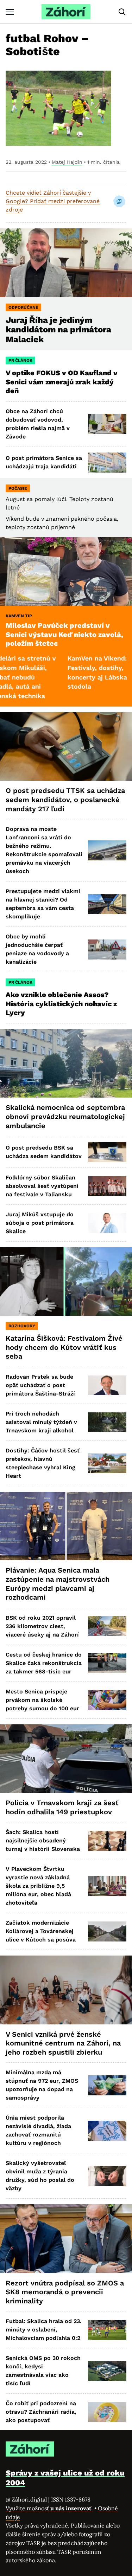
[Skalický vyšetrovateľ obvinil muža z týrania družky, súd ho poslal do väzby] (107, 2176)
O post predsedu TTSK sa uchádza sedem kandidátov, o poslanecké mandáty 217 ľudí (65, 799)
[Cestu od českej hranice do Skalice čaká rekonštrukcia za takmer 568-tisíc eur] (107, 1663)
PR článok (20, 360)
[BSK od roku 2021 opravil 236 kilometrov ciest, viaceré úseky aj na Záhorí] (107, 1626)
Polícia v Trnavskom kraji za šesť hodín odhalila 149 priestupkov (62, 1807)
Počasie (18, 488)
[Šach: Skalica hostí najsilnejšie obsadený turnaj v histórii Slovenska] (107, 1841)
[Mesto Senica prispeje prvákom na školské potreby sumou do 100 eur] (107, 1700)
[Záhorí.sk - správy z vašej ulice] (66, 12)
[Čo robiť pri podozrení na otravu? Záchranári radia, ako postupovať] (107, 2412)
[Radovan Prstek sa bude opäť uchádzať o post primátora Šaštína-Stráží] (107, 1385)
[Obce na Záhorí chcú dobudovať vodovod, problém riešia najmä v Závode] (107, 424)
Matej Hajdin (67, 162)
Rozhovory (22, 1326)
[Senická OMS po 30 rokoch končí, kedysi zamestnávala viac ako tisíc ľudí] (107, 2371)
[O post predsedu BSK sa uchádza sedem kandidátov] (107, 1152)
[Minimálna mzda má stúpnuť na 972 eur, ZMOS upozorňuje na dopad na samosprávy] (107, 2085)
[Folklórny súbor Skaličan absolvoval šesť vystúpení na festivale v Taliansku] (107, 1186)
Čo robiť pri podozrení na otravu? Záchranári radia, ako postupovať (41, 2412)
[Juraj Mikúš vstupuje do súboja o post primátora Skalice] (107, 1223)
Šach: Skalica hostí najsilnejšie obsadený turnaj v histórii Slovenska (43, 1840)
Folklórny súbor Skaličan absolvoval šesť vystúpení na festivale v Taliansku (42, 1186)
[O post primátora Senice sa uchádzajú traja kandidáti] (107, 463)
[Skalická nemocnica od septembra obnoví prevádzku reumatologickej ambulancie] (66, 1063)
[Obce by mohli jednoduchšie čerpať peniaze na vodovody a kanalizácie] (107, 949)
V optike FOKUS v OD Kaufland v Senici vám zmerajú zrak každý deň (62, 382)
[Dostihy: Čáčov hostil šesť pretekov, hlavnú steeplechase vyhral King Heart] (107, 1463)
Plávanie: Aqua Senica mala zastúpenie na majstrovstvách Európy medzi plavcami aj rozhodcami (58, 1584)
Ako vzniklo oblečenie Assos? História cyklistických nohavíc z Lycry (61, 1004)
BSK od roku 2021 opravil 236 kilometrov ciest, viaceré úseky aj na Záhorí (42, 1626)
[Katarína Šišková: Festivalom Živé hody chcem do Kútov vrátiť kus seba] (66, 1282)
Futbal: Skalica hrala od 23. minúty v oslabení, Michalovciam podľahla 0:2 (44, 2330)
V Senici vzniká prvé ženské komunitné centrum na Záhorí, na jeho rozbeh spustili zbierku (63, 2043)
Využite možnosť (49, 2508)
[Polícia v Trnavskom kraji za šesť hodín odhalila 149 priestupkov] (66, 1759)
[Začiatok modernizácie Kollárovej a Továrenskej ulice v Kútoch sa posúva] (107, 1931)
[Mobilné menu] (10, 12)
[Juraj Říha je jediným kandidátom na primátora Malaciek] (66, 263)
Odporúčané (23, 307)
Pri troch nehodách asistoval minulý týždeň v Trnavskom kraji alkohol (41, 1422)
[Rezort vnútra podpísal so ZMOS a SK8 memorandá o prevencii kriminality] (66, 2239)
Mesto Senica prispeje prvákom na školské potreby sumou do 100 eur (42, 1700)
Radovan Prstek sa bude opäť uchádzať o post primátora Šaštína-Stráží (40, 1385)
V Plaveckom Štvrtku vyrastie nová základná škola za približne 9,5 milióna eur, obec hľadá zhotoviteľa (38, 1886)
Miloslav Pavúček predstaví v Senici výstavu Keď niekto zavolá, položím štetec (64, 634)
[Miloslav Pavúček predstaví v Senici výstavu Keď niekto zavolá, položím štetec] (66, 571)
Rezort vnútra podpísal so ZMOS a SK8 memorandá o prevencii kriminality (65, 2292)
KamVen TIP (19, 616)
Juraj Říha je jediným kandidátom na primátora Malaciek (58, 330)
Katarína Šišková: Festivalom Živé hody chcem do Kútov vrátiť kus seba (64, 1347)
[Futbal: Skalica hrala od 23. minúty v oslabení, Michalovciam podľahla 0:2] (107, 2330)
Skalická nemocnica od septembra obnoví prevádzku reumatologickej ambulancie (65, 1116)
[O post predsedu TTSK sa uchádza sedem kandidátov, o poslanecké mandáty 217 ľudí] (66, 746)
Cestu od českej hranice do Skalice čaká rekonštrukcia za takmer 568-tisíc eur (44, 1663)
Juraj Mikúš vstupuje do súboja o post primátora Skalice (40, 1223)
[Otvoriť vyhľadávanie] (122, 12)
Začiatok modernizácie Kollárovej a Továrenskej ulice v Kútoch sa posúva (41, 1931)
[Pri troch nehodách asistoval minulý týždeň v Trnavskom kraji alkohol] (107, 1422)
